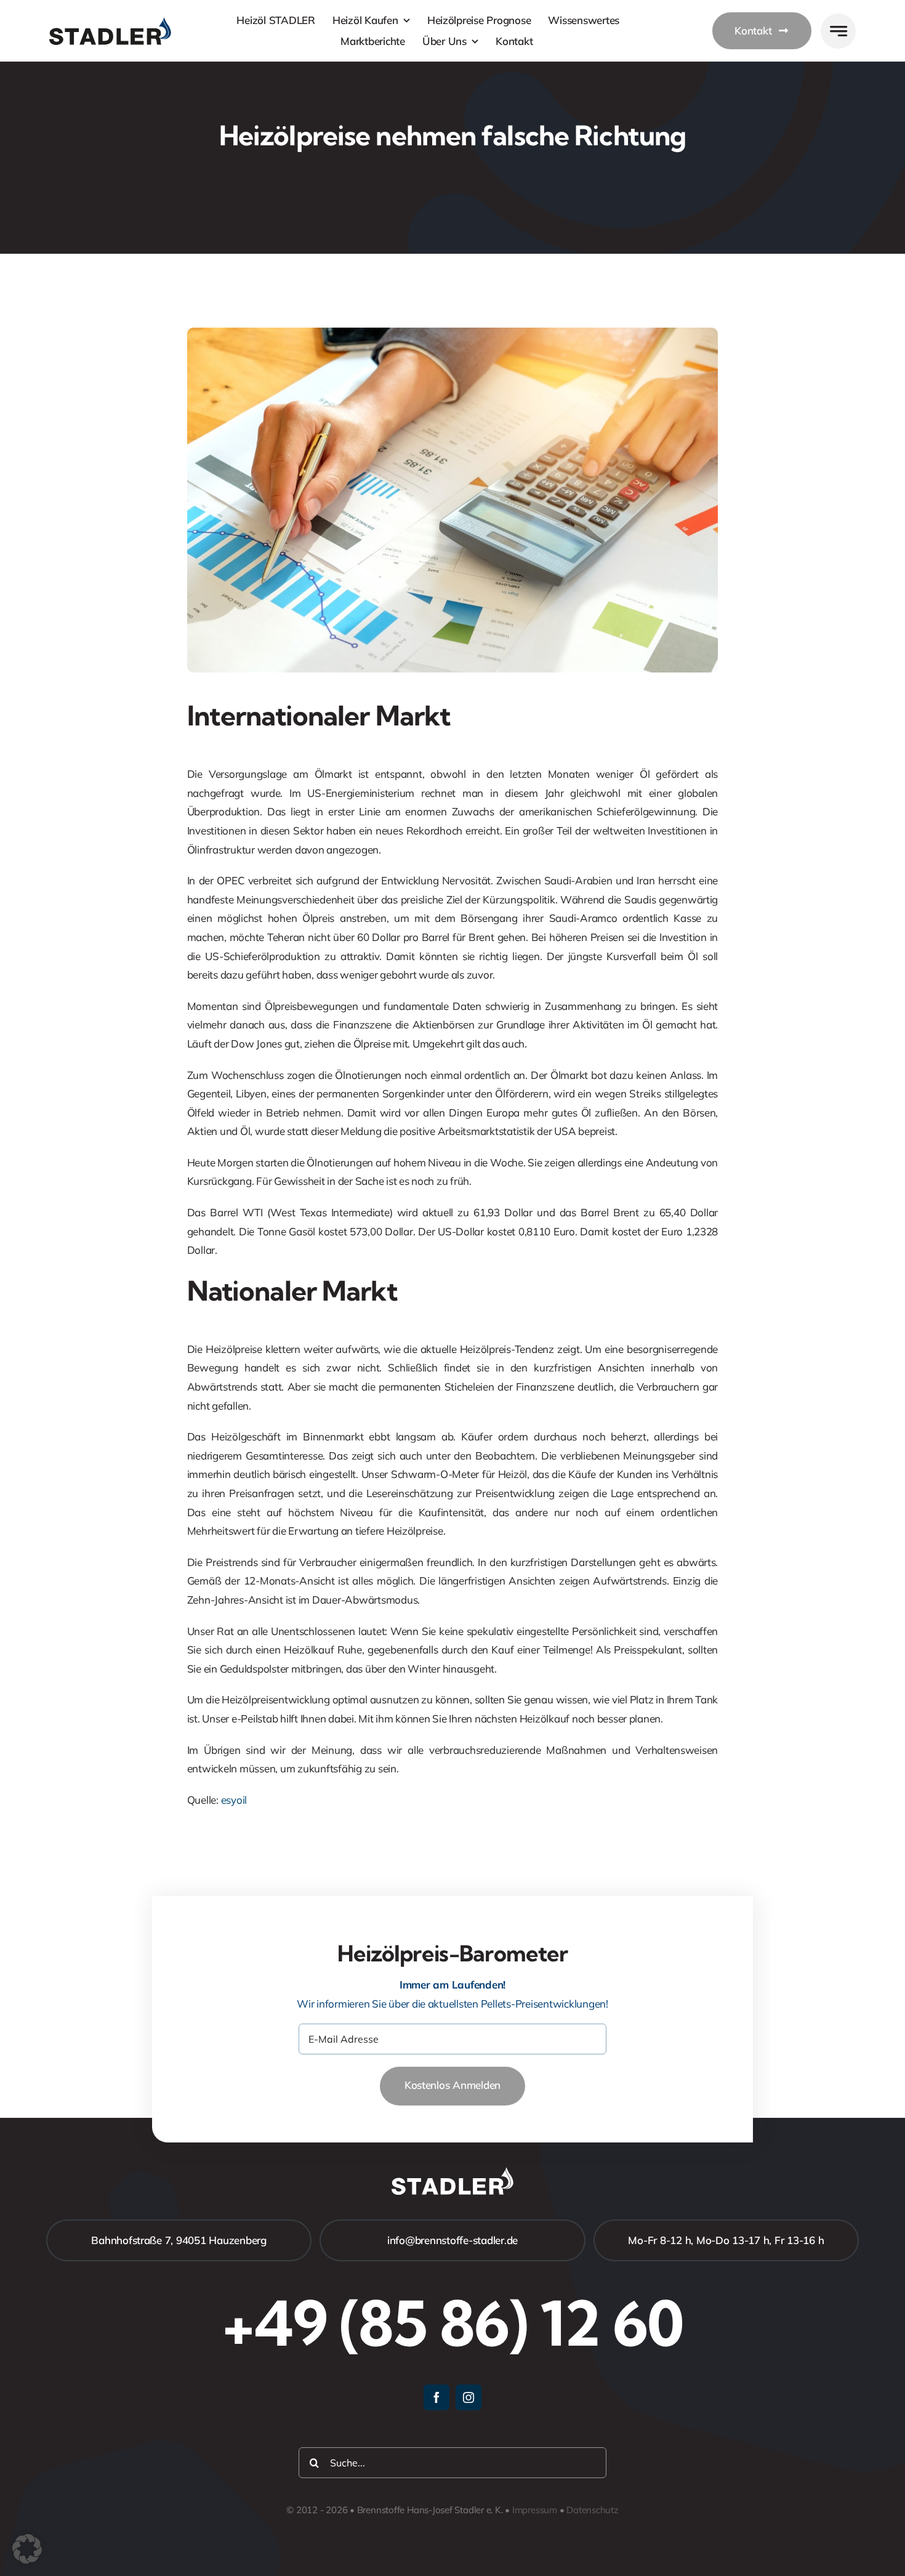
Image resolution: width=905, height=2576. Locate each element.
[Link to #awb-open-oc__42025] (838, 31)
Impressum (535, 2510)
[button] (27, 2549)
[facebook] (436, 2397)
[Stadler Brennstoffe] (110, 22)
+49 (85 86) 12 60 (452, 2323)
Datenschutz (593, 2510)
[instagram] (469, 2397)
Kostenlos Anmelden (452, 2085)
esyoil (234, 1800)
